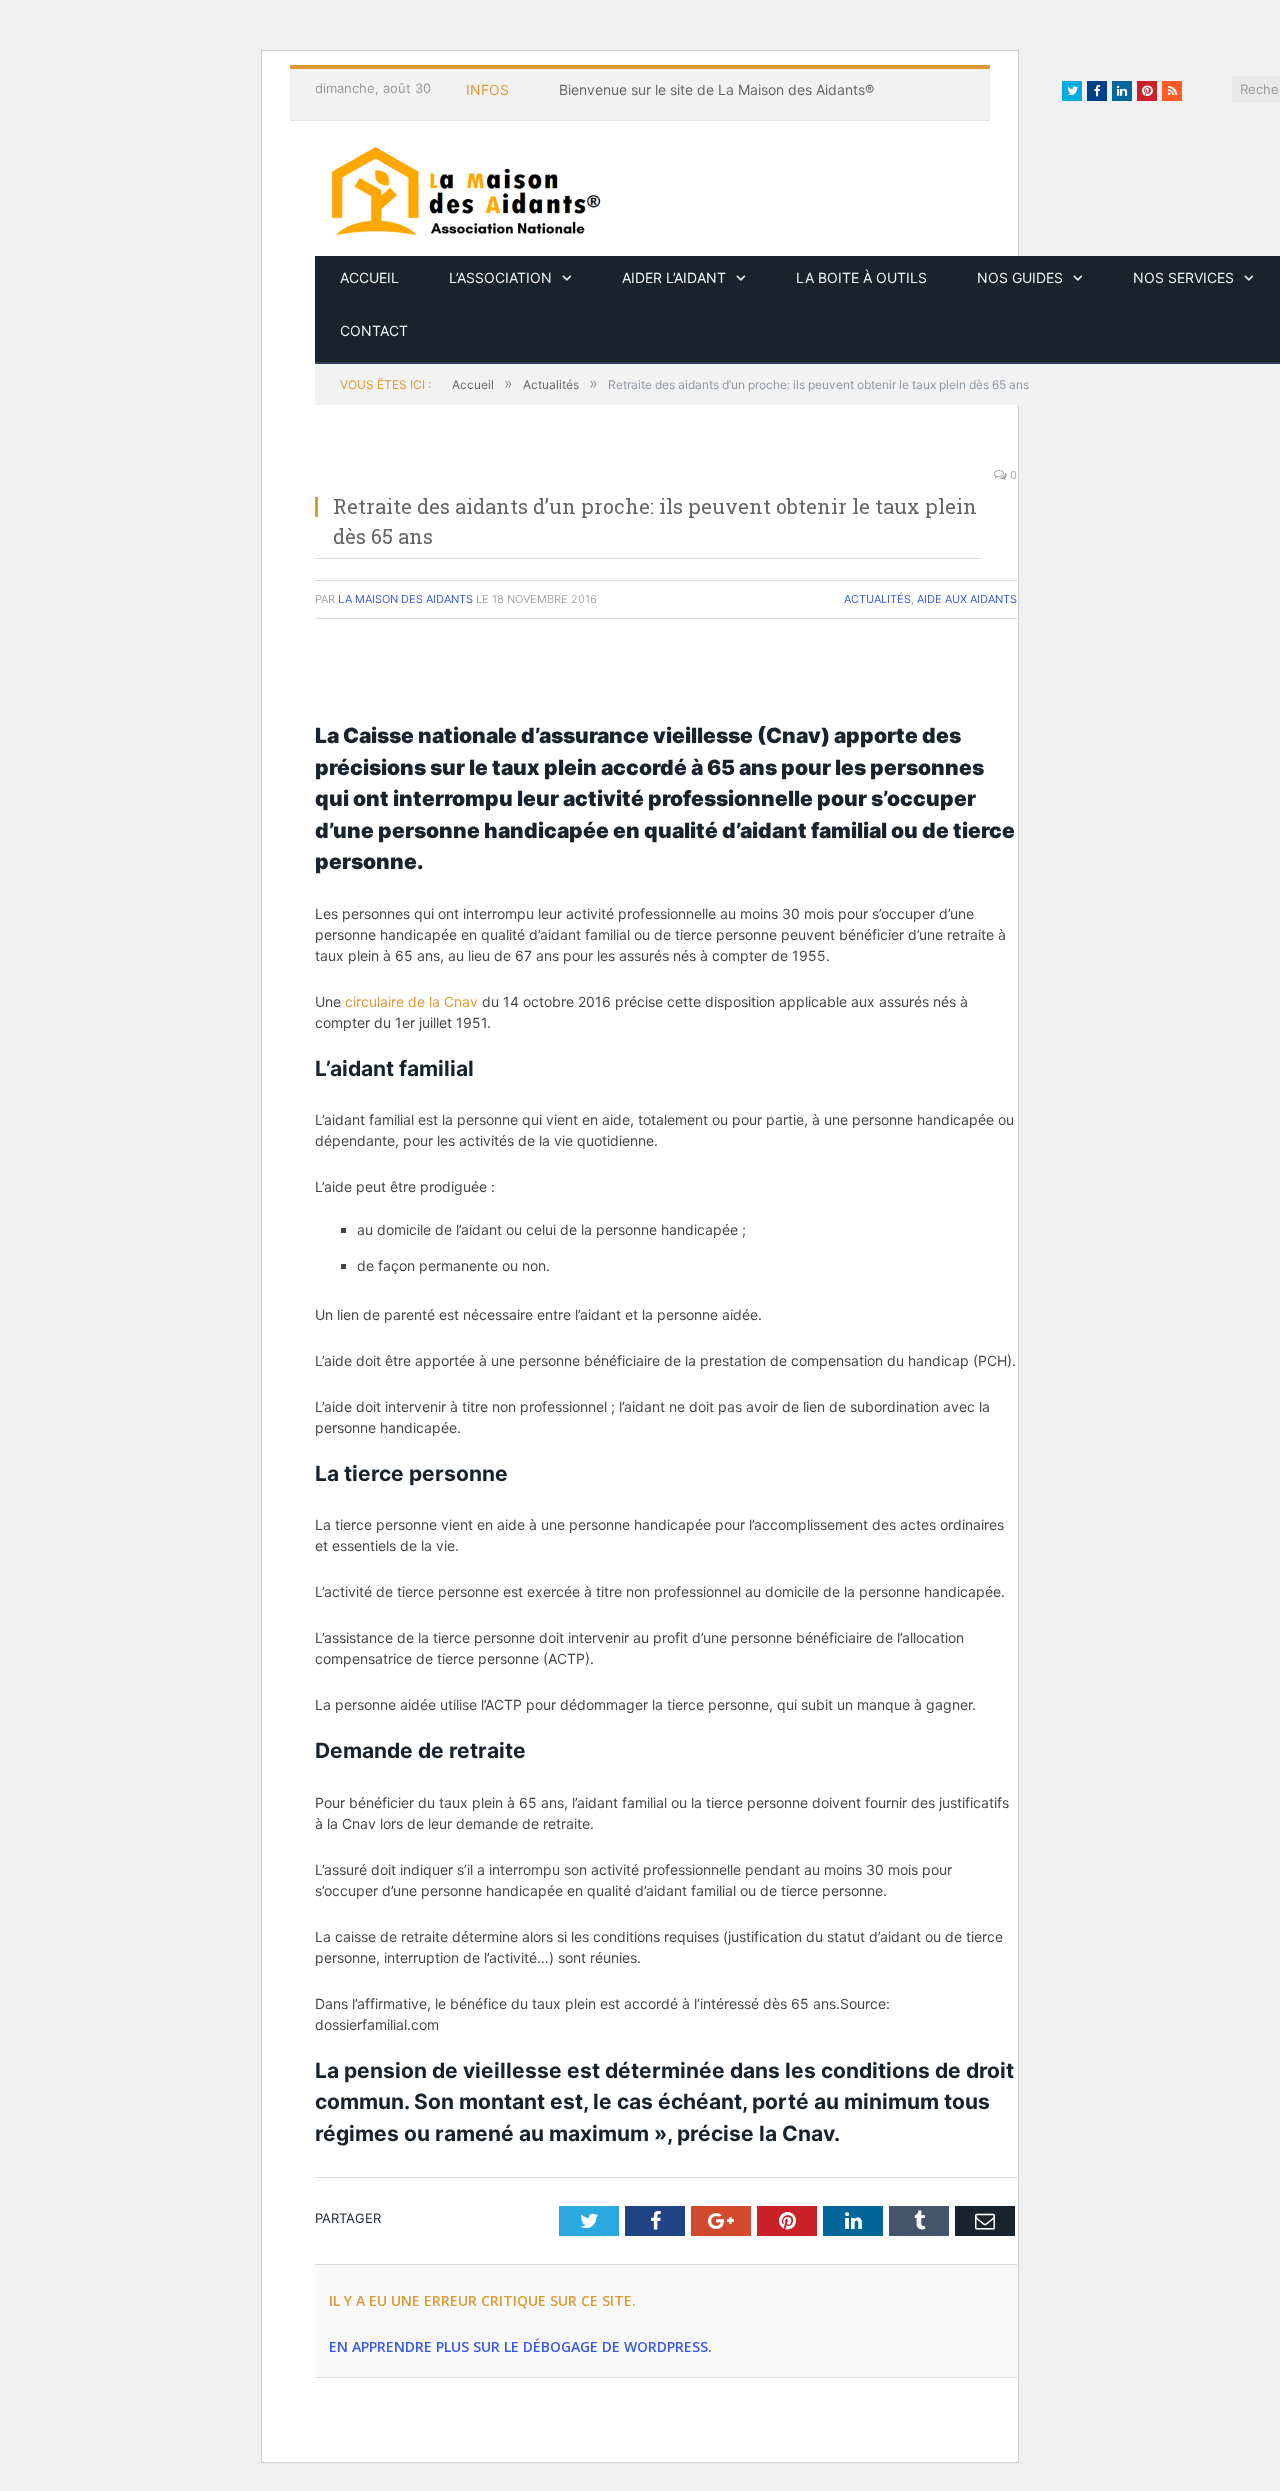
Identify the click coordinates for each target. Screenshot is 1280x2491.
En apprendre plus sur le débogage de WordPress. (520, 2346)
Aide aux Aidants (967, 599)
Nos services (1183, 277)
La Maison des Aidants (405, 599)
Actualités (877, 599)
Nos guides (1020, 277)
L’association (500, 277)
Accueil (369, 277)
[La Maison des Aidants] (465, 188)
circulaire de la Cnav (411, 1001)
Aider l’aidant (674, 277)
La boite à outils (861, 277)
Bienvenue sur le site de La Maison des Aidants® (716, 89)
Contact (374, 330)
